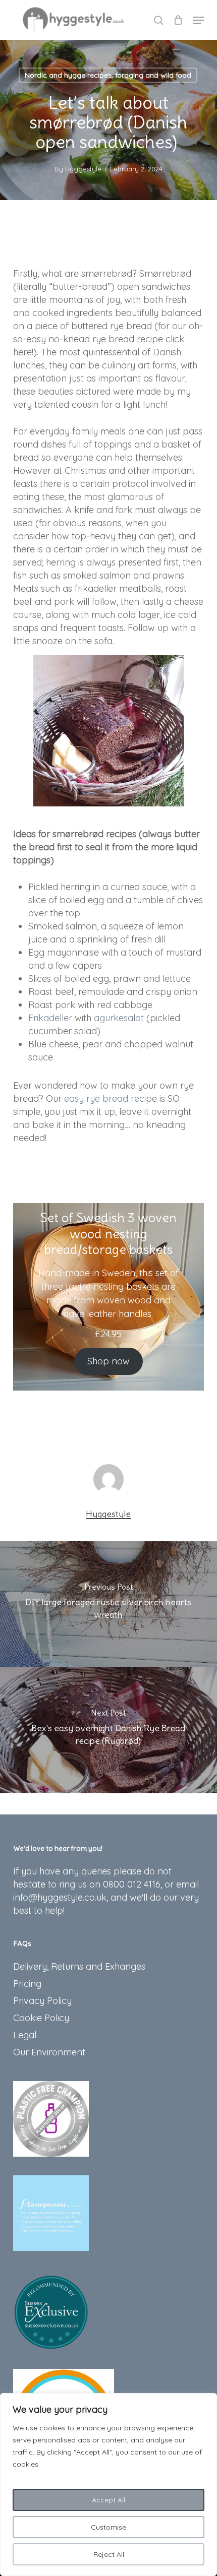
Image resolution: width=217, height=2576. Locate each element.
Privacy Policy (42, 2001)
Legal (25, 2035)
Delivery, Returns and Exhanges (79, 1966)
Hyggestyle (83, 169)
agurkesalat (119, 1018)
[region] (108, 2485)
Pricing (27, 1984)
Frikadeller (50, 1018)
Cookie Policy (41, 2018)
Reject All (109, 2554)
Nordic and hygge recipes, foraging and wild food (108, 75)
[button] (198, 20)
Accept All (108, 2500)
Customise (108, 2527)
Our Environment (49, 2052)
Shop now (108, 1361)
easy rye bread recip (108, 1098)
